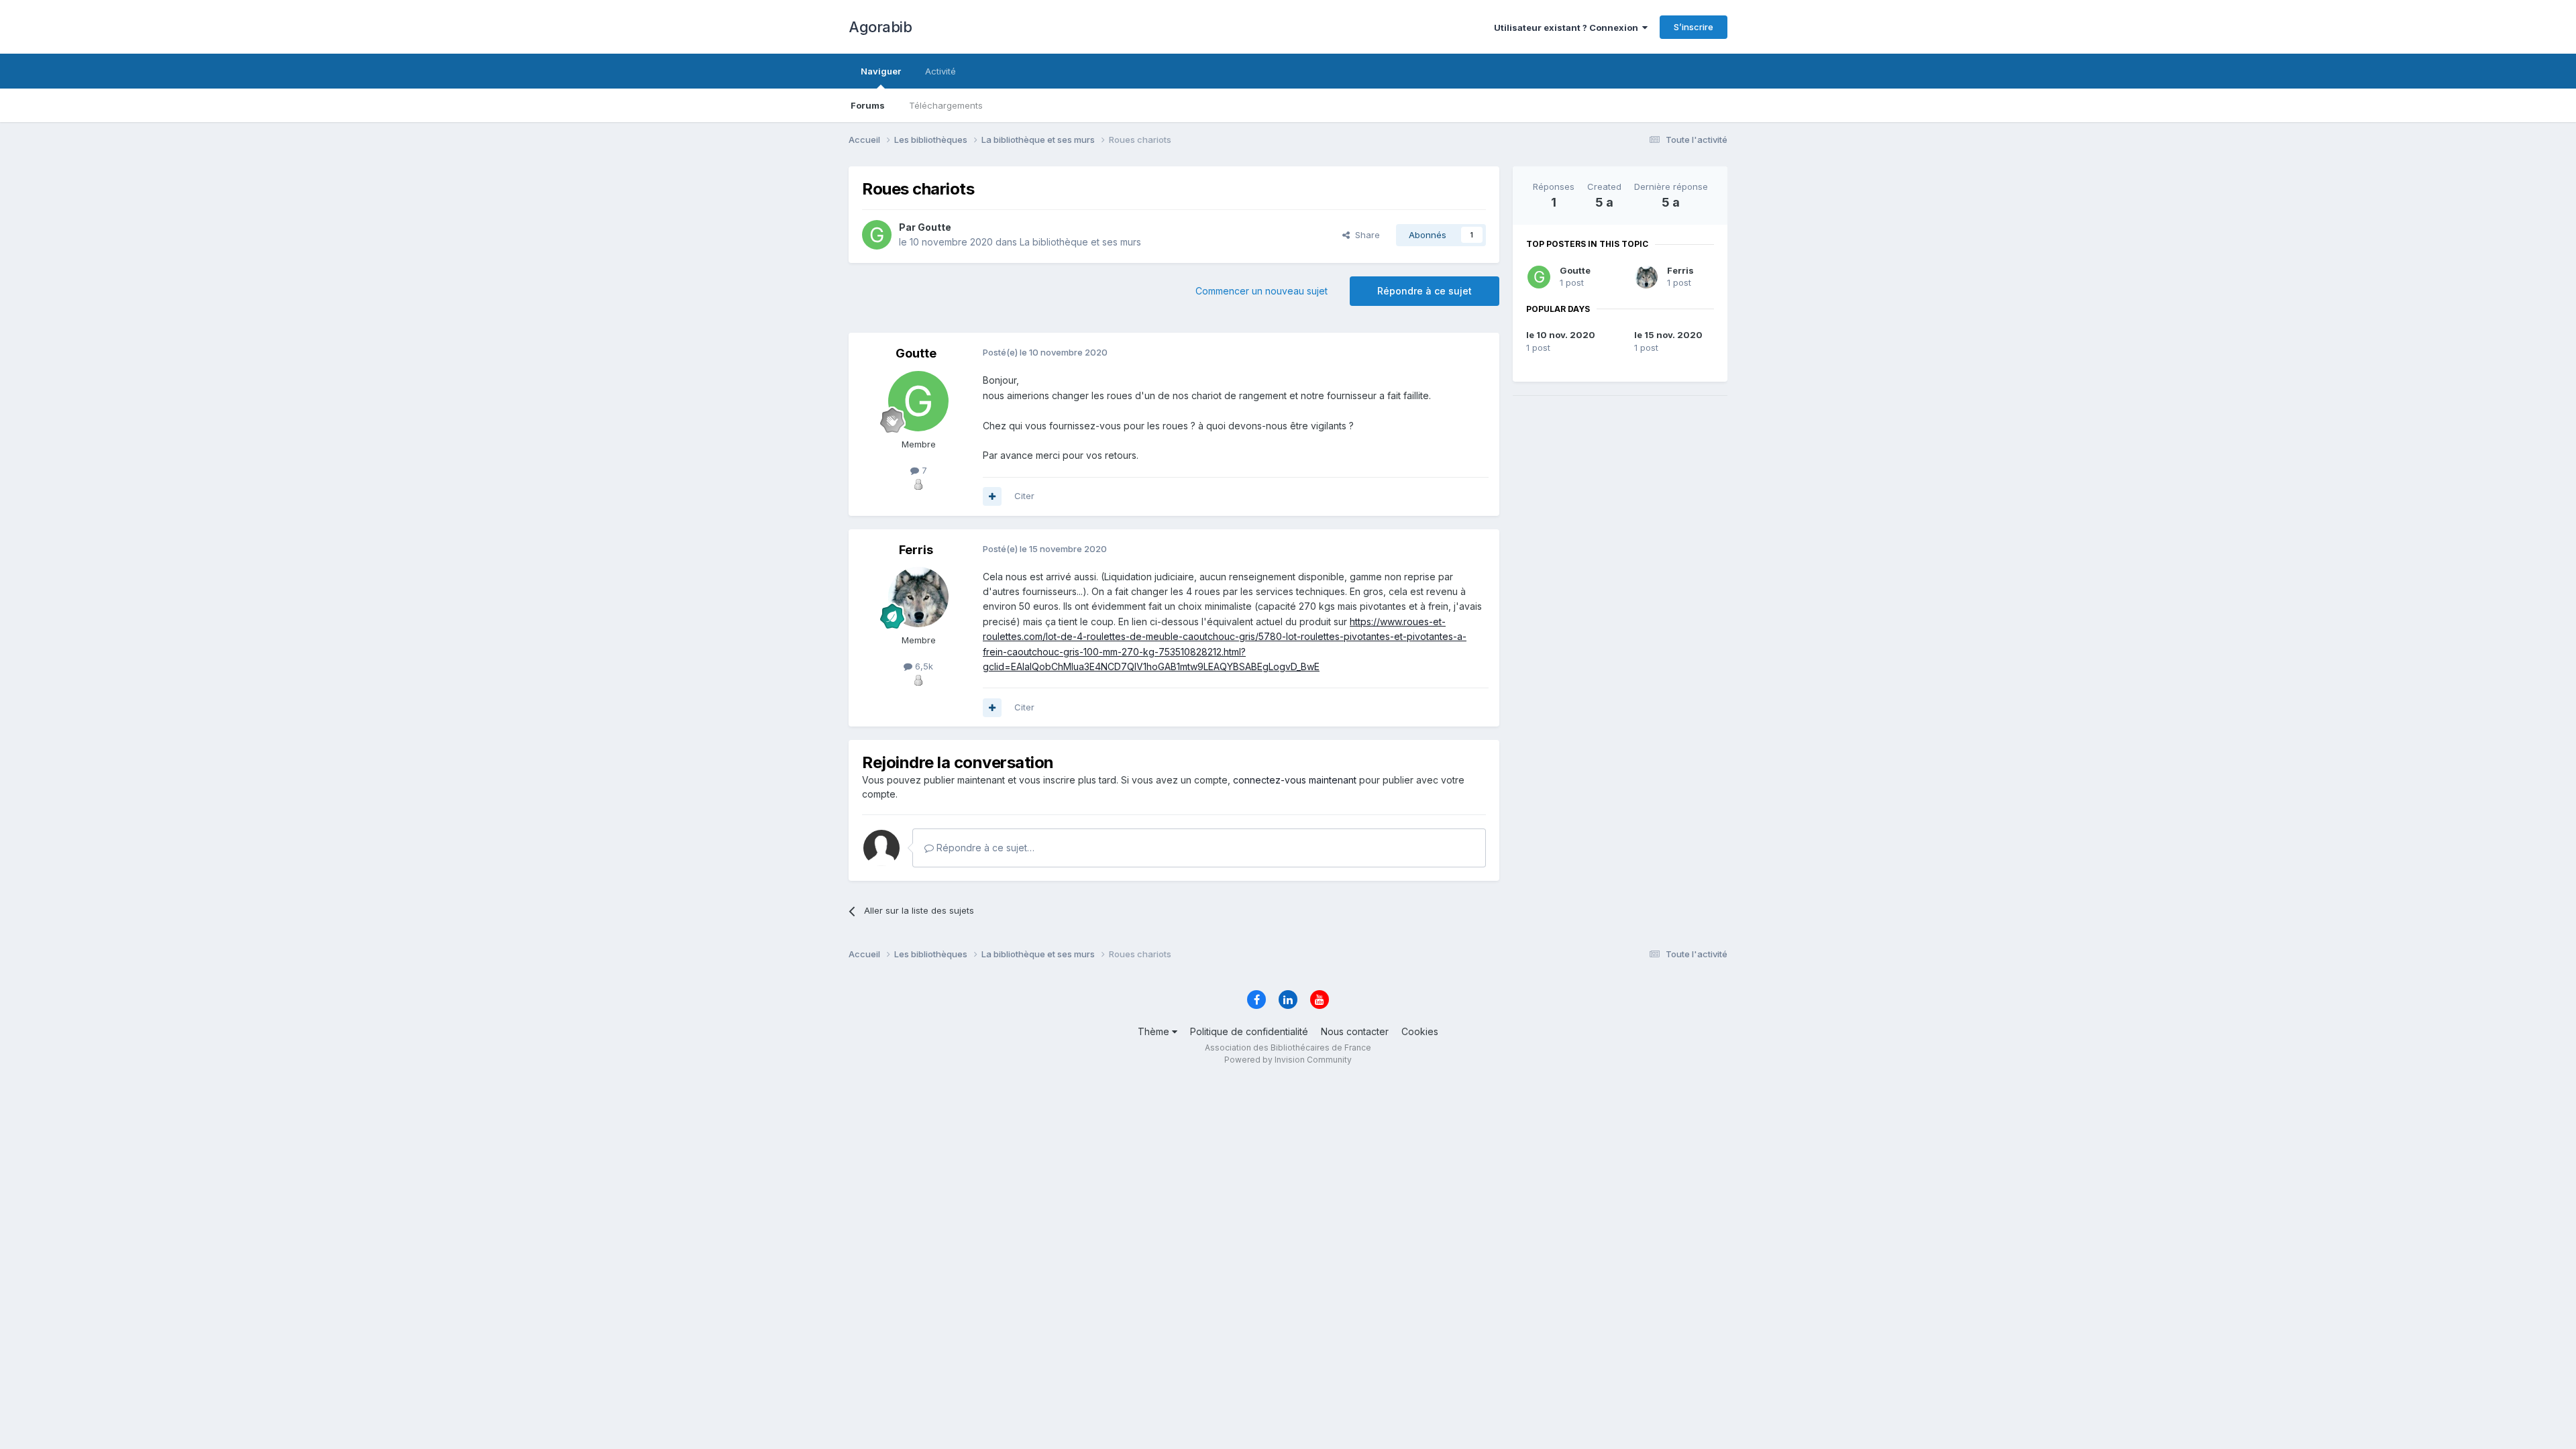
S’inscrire (1694, 27)
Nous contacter (1355, 1031)
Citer (1024, 496)
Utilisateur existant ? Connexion (1568, 28)
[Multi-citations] (992, 496)
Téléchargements (946, 105)
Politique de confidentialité (1249, 1031)
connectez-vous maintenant (1295, 780)
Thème (1155, 1031)
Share (1365, 235)
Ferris (1680, 270)
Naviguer (881, 71)
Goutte (1575, 270)
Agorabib (880, 27)
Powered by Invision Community (1288, 1060)
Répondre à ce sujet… (984, 848)
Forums (868, 105)
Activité (941, 71)
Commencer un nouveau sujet (1262, 291)
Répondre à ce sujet (1425, 291)
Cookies (1420, 1031)
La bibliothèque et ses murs (1080, 242)
